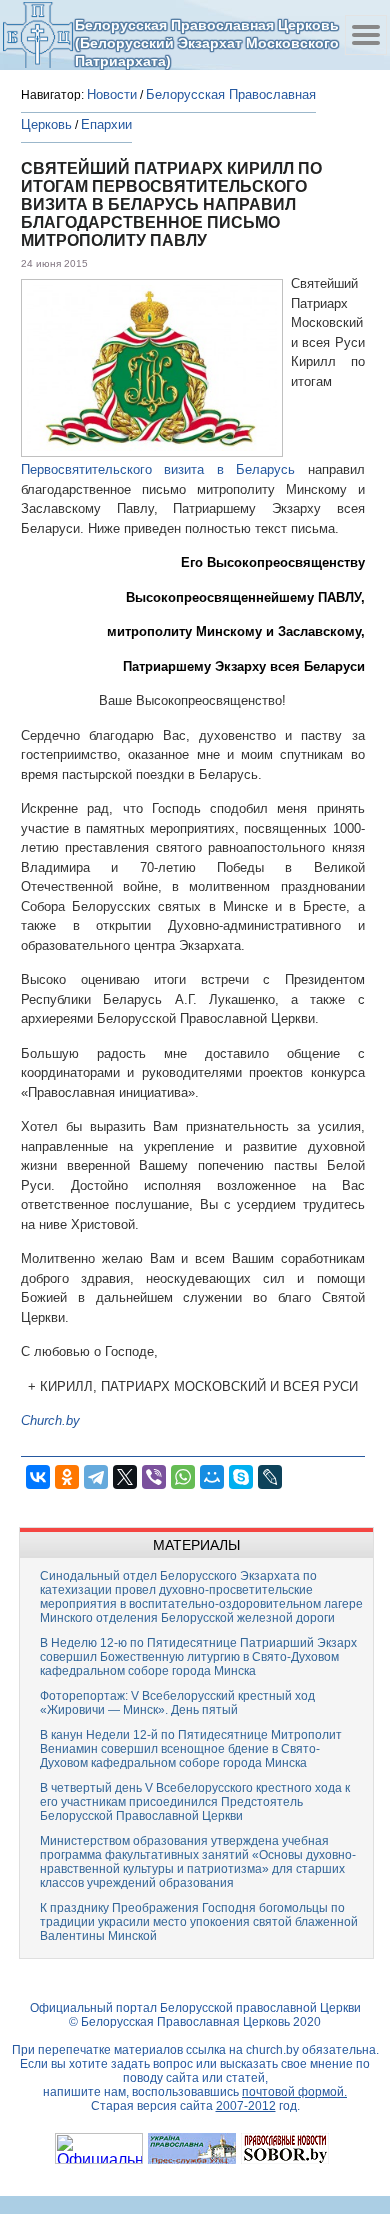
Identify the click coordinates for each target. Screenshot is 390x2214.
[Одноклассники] (67, 1477)
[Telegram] (96, 1477)
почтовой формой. (294, 2092)
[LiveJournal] (270, 1477)
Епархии (106, 124)
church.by (272, 2050)
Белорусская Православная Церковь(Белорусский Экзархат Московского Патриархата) (207, 42)
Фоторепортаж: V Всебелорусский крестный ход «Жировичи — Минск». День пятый (177, 1703)
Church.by (50, 1420)
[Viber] (154, 1477)
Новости (112, 94)
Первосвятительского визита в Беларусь (158, 469)
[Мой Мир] (212, 1477)
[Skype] (241, 1477)
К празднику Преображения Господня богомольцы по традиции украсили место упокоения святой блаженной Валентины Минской (199, 1922)
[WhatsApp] (183, 1477)
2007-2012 (246, 2106)
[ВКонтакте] (38, 1477)
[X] (125, 1477)
